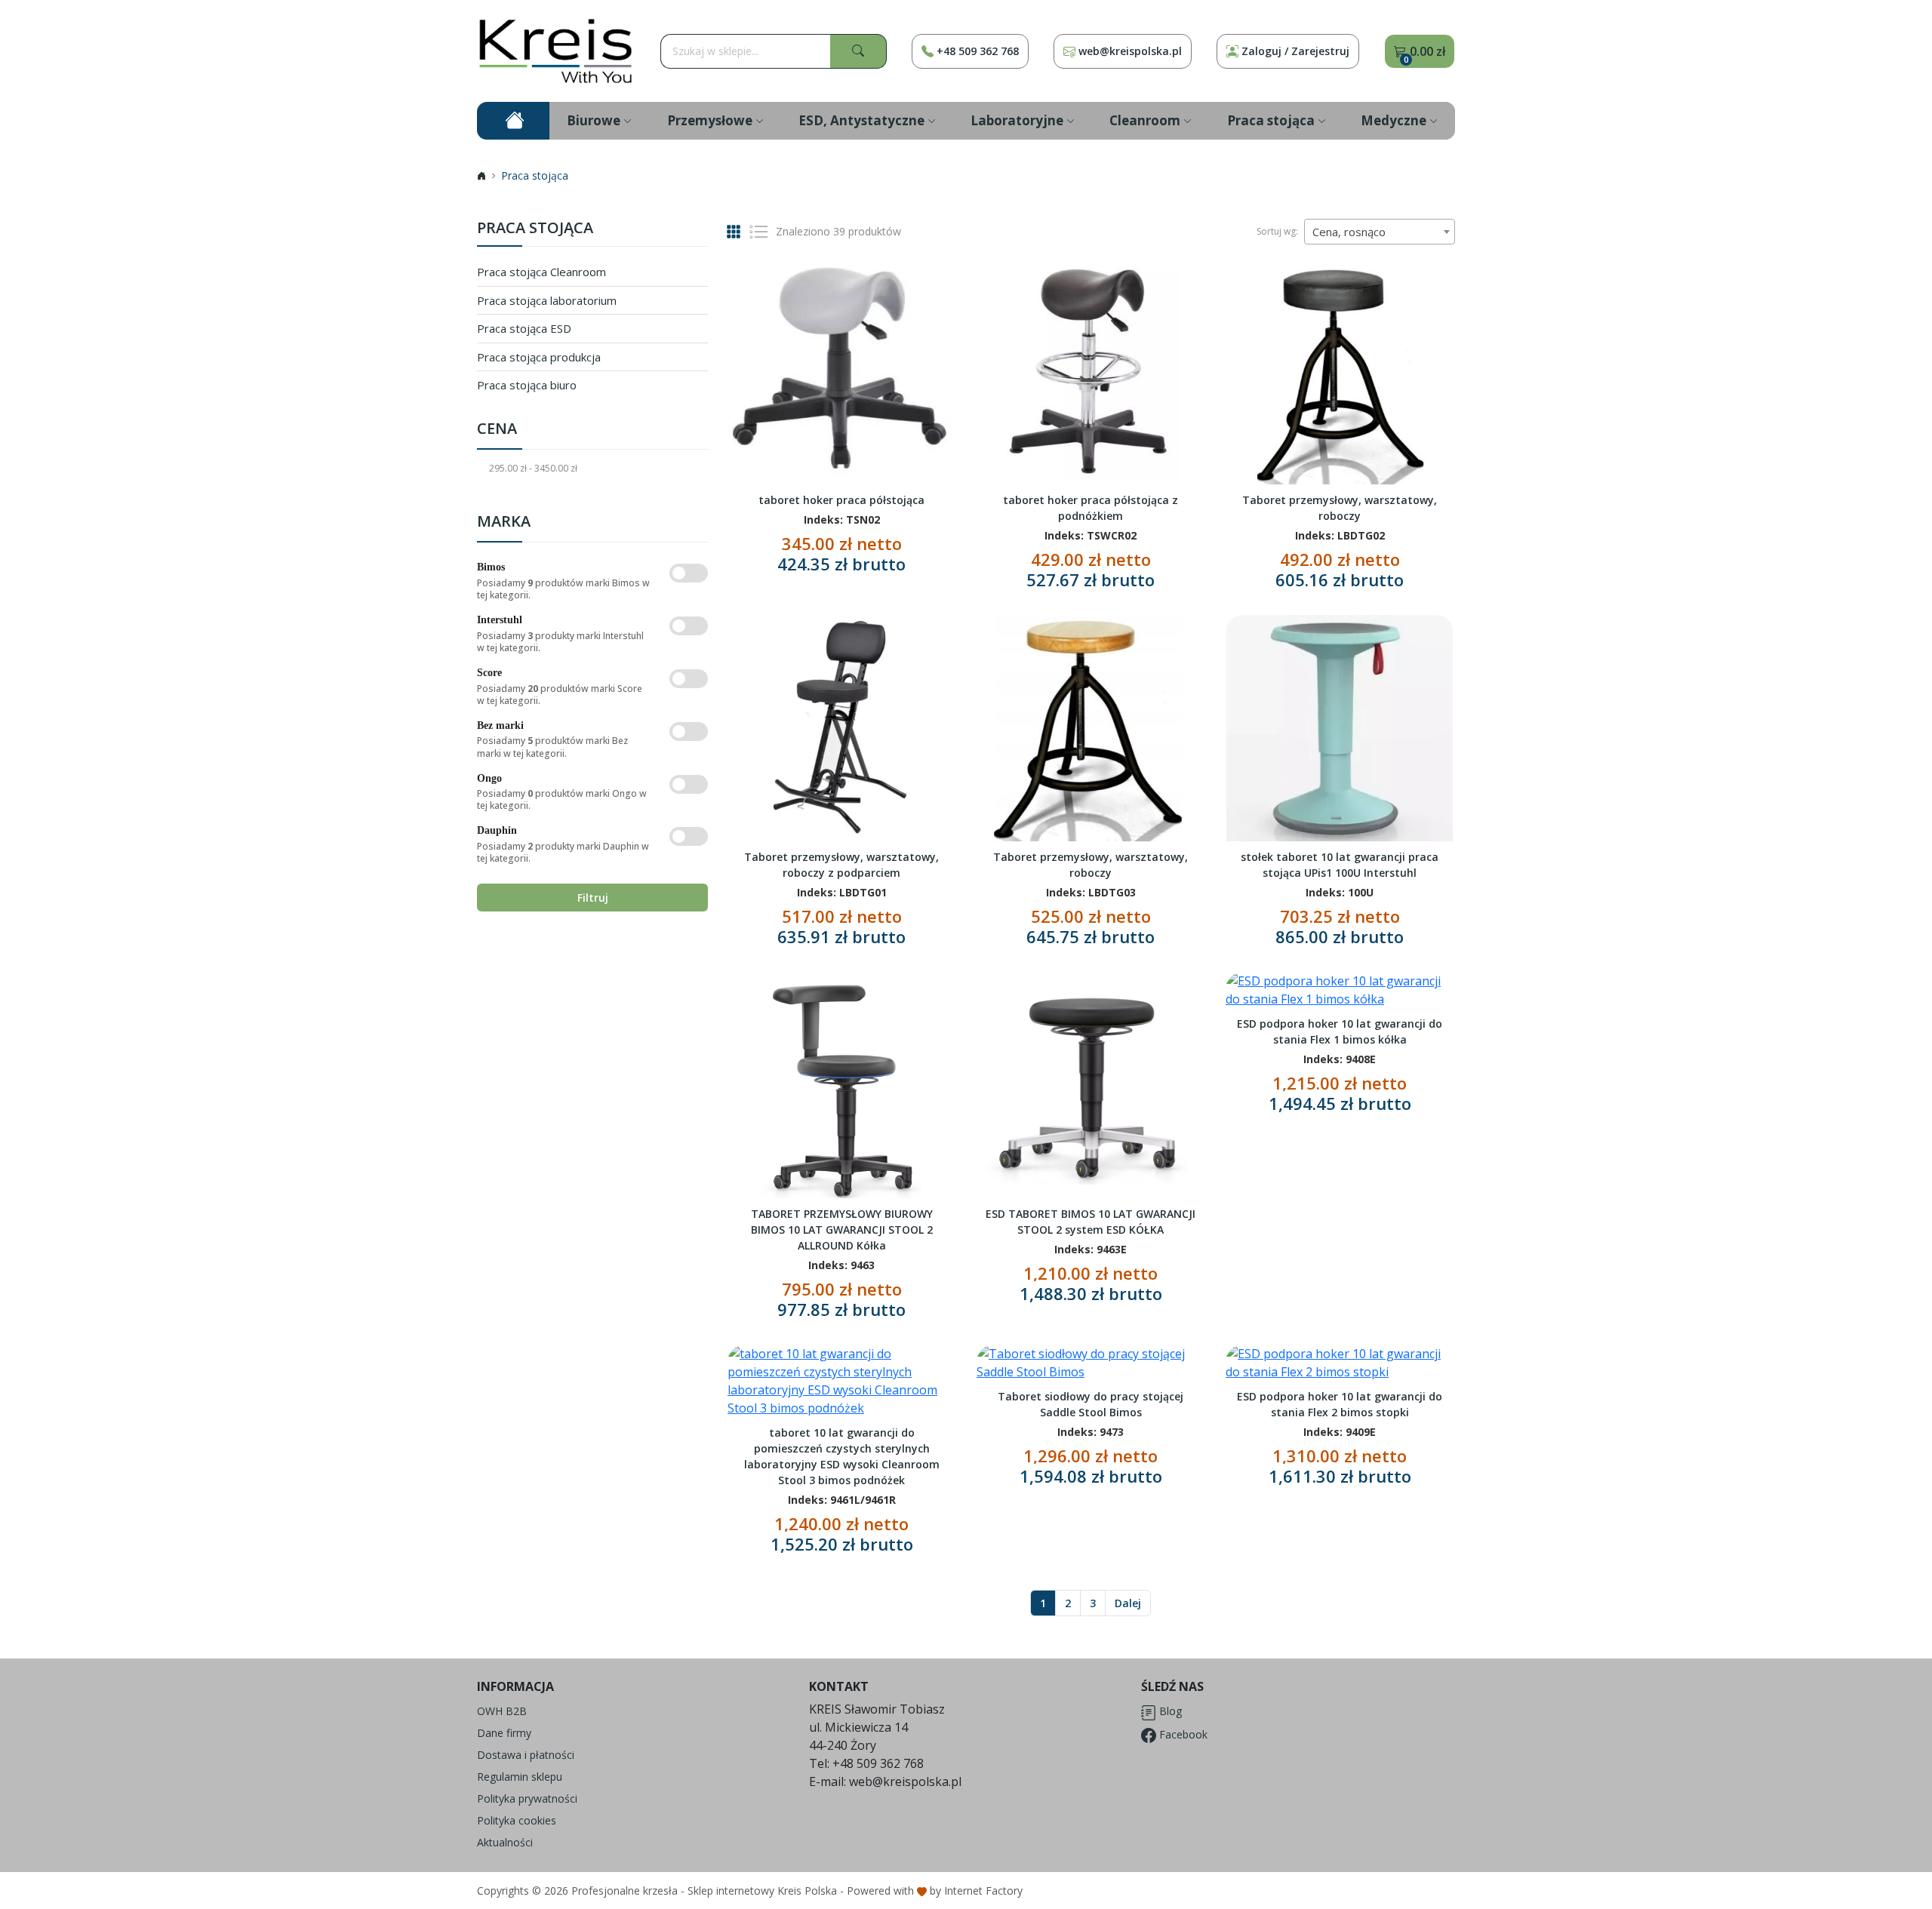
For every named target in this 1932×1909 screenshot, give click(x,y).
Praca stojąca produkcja (539, 357)
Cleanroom (1145, 120)
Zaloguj (1295, 51)
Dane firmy (504, 1733)
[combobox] (1380, 232)
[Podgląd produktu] (841, 370)
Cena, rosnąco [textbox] (1349, 232)
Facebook (1182, 1734)
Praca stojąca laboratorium (547, 300)
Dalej (1128, 1603)
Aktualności (505, 1842)
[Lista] (758, 232)
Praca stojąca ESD (524, 328)
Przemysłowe (710, 120)
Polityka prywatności (527, 1798)
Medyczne (1394, 120)
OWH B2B (502, 1711)
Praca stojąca (1271, 120)
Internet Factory (983, 1891)
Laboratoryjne (1017, 120)
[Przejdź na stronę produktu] (934, 438)
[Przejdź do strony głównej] (513, 121)
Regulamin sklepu (520, 1777)
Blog (1169, 1711)
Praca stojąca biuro (527, 385)
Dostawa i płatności (526, 1755)
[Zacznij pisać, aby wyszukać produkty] (858, 51)
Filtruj (593, 898)
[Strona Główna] (556, 51)
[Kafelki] (734, 231)
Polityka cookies (517, 1820)
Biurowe (594, 120)
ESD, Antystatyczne (861, 120)
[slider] (386, 491)
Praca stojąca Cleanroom (541, 272)
